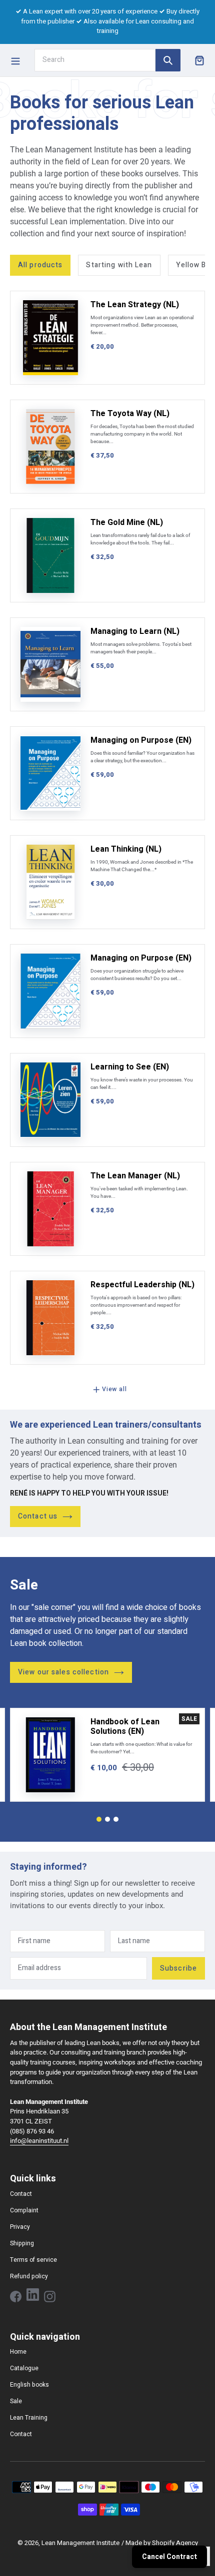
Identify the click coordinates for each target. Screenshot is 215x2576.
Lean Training (29, 2418)
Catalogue (24, 2368)
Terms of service (33, 2260)
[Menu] (15, 60)
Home (18, 2352)
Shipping (22, 2243)
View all (114, 1389)
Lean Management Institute (80, 2543)
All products (40, 265)
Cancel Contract (169, 2557)
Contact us (38, 1516)
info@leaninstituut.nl (39, 2141)
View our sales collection (63, 1672)
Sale (16, 2401)
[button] (99, 1819)
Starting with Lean (119, 265)
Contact (21, 2194)
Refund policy (29, 2276)
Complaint (24, 2210)
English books (29, 2385)
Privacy (20, 2227)
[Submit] (168, 60)
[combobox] (95, 60)
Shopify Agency (175, 2543)
